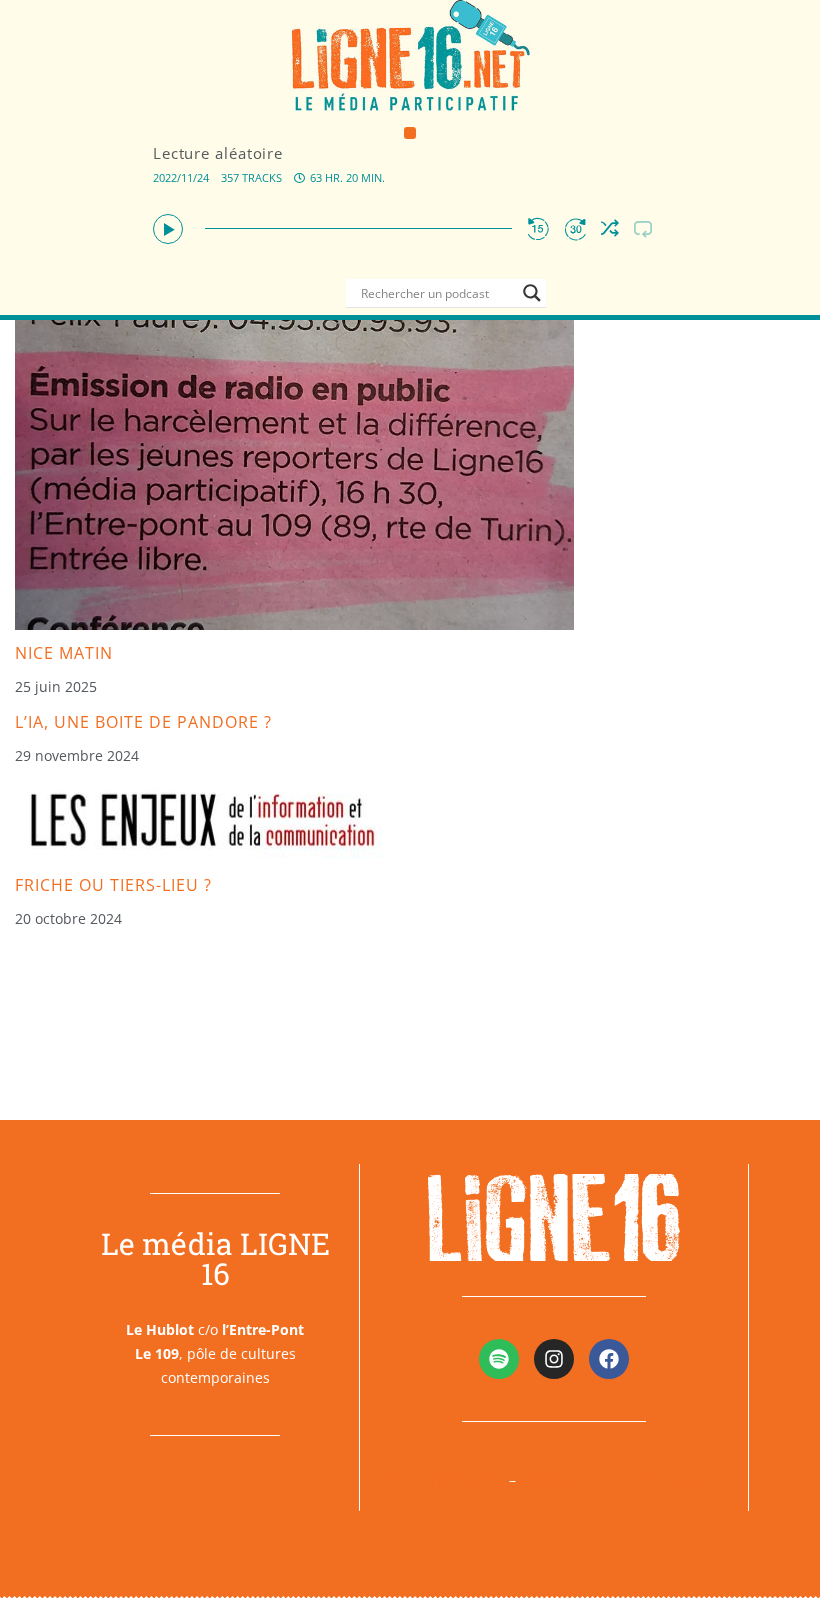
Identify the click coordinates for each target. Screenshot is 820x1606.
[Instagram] (554, 1359)
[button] (410, 133)
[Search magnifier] (532, 293)
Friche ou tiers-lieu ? (113, 885)
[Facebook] (609, 1359)
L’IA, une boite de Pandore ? (143, 722)
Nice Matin (64, 653)
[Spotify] (499, 1359)
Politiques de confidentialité (625, 1479)
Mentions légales (441, 1479)
